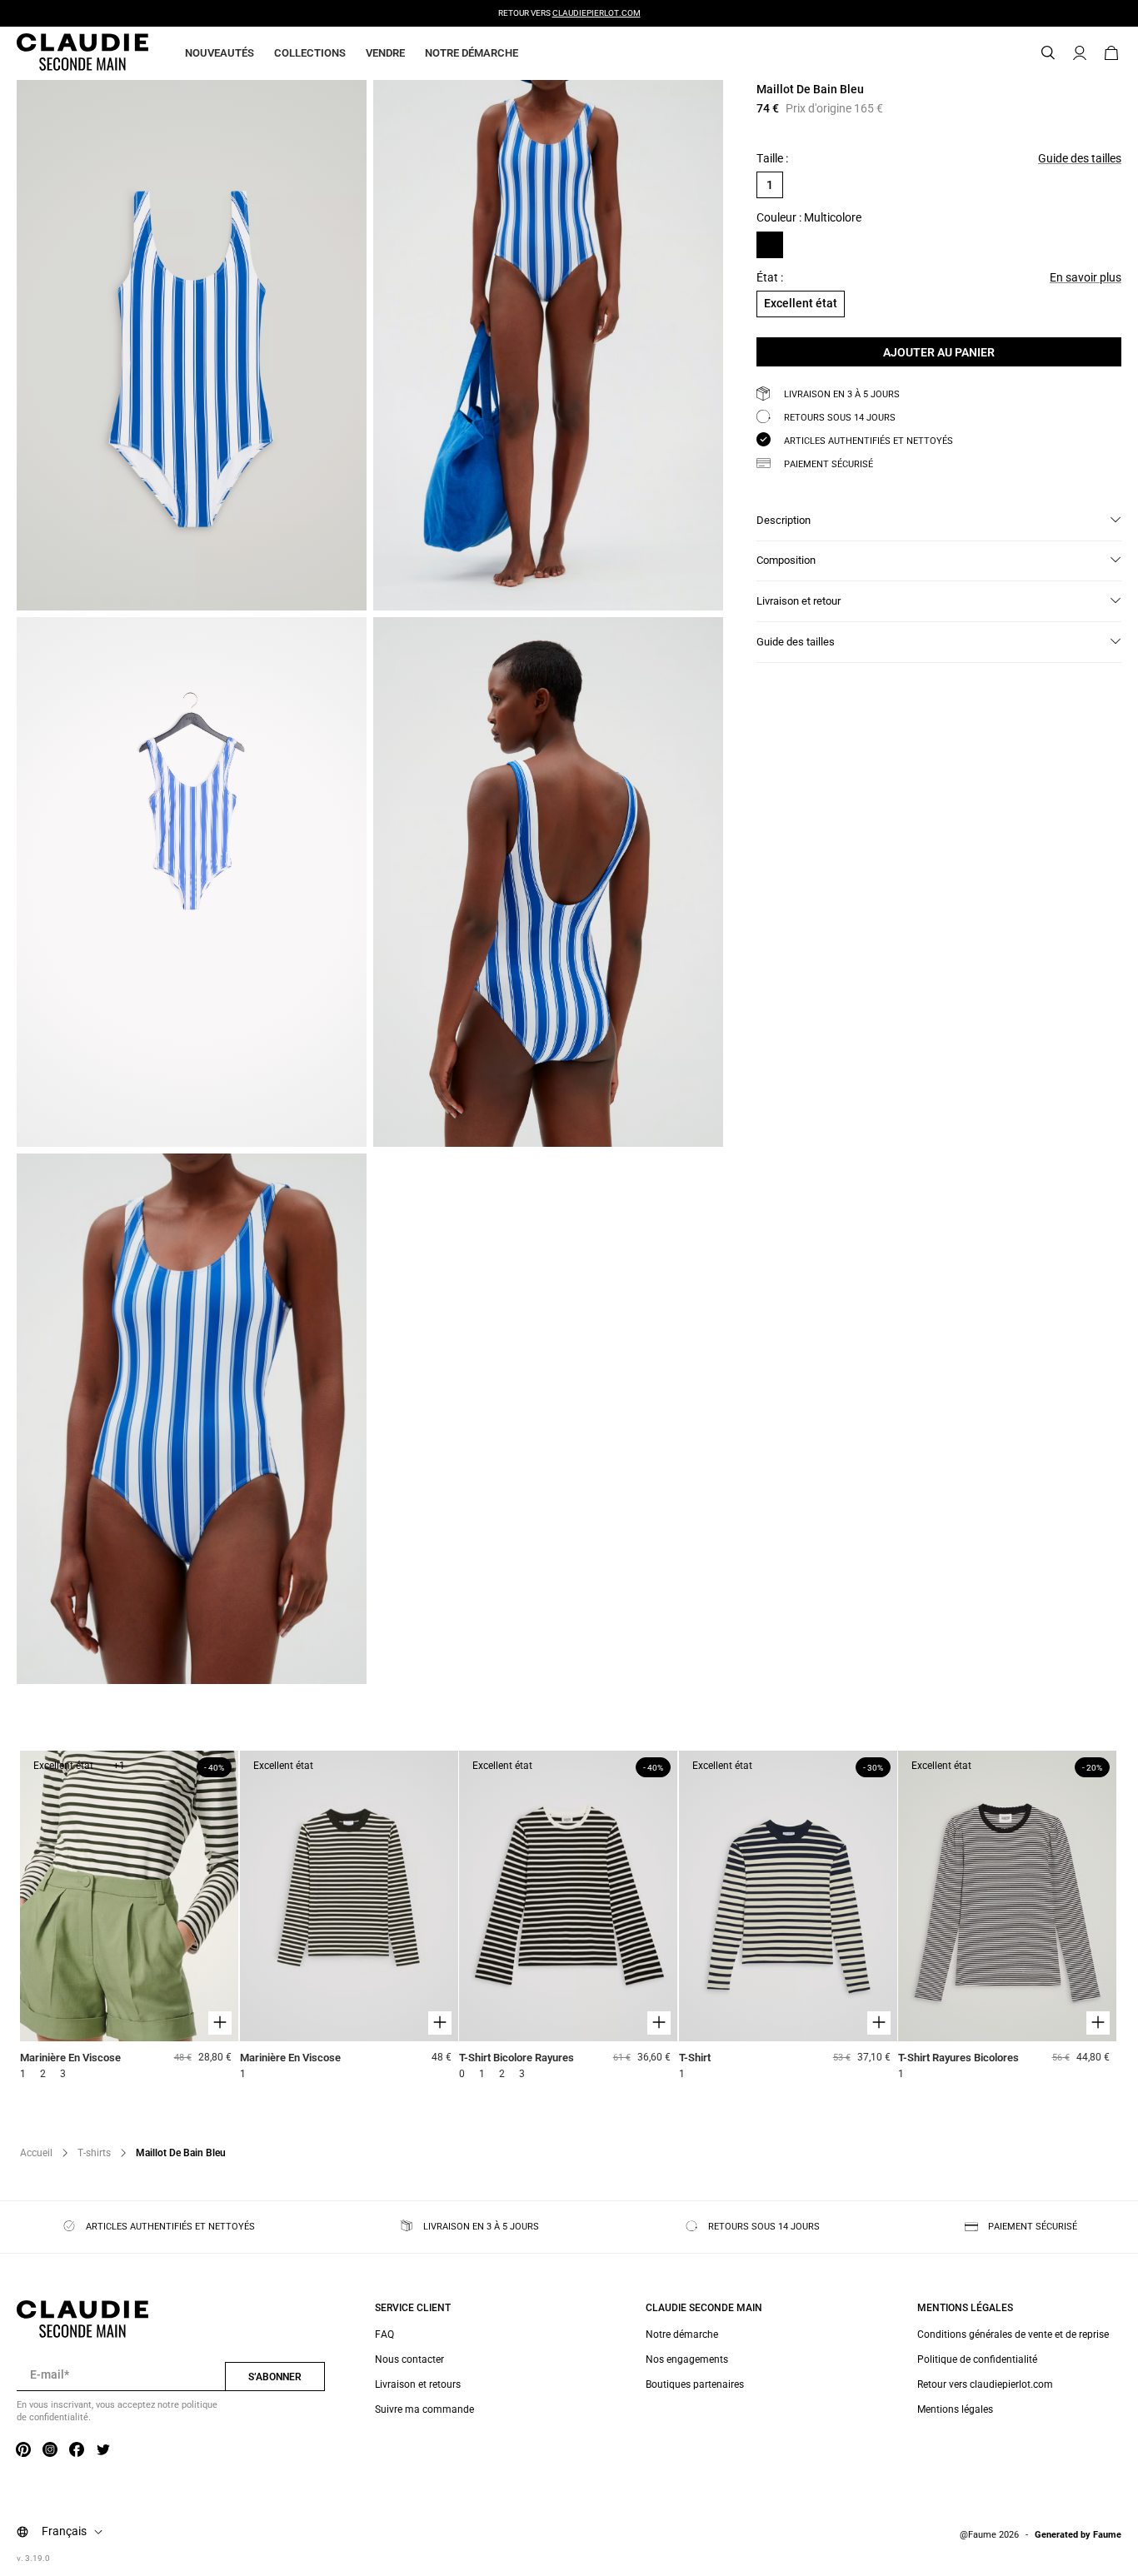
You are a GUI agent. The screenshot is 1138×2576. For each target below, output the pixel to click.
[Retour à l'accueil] (62, 53)
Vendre (385, 53)
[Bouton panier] (1111, 53)
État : (770, 277)
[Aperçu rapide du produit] (220, 2023)
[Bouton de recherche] (1048, 53)
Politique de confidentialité (977, 2359)
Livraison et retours (418, 2384)
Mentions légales (955, 2409)
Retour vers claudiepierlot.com (985, 2384)
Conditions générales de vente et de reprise (1013, 2334)
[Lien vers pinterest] (23, 2450)
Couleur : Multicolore (809, 218)
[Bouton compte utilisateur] (1080, 53)
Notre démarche (472, 53)
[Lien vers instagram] (50, 2450)
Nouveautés (220, 53)
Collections (310, 53)
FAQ (384, 2334)
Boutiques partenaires (695, 2384)
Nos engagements (687, 2359)
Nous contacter (409, 2359)
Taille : (772, 158)
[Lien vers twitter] (103, 2450)
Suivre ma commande (424, 2409)
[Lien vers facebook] (77, 2450)
